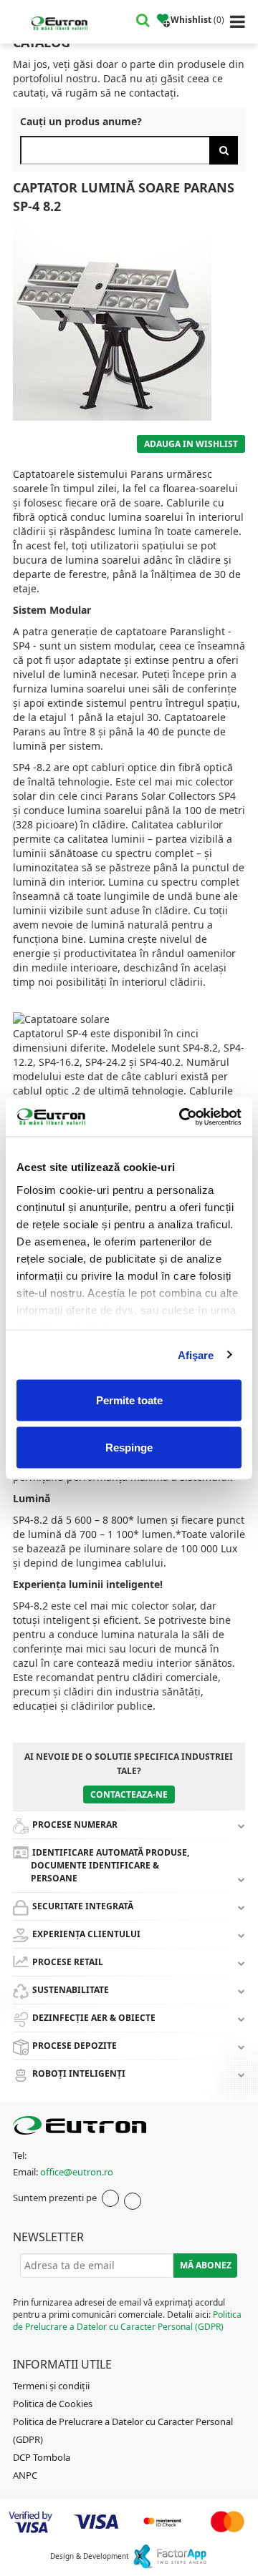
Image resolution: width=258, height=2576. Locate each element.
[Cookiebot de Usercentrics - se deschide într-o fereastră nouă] (182, 1117)
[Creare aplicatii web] (169, 2556)
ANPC (25, 2475)
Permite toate (129, 1400)
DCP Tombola (42, 2457)
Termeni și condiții (51, 2386)
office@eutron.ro (77, 2172)
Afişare (196, 1355)
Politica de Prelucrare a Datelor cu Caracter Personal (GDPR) (127, 2321)
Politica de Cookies (53, 2404)
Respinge (129, 1447)
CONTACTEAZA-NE (129, 1794)
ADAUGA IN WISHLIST (191, 444)
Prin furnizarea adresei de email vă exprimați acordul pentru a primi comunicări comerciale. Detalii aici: (127, 2315)
